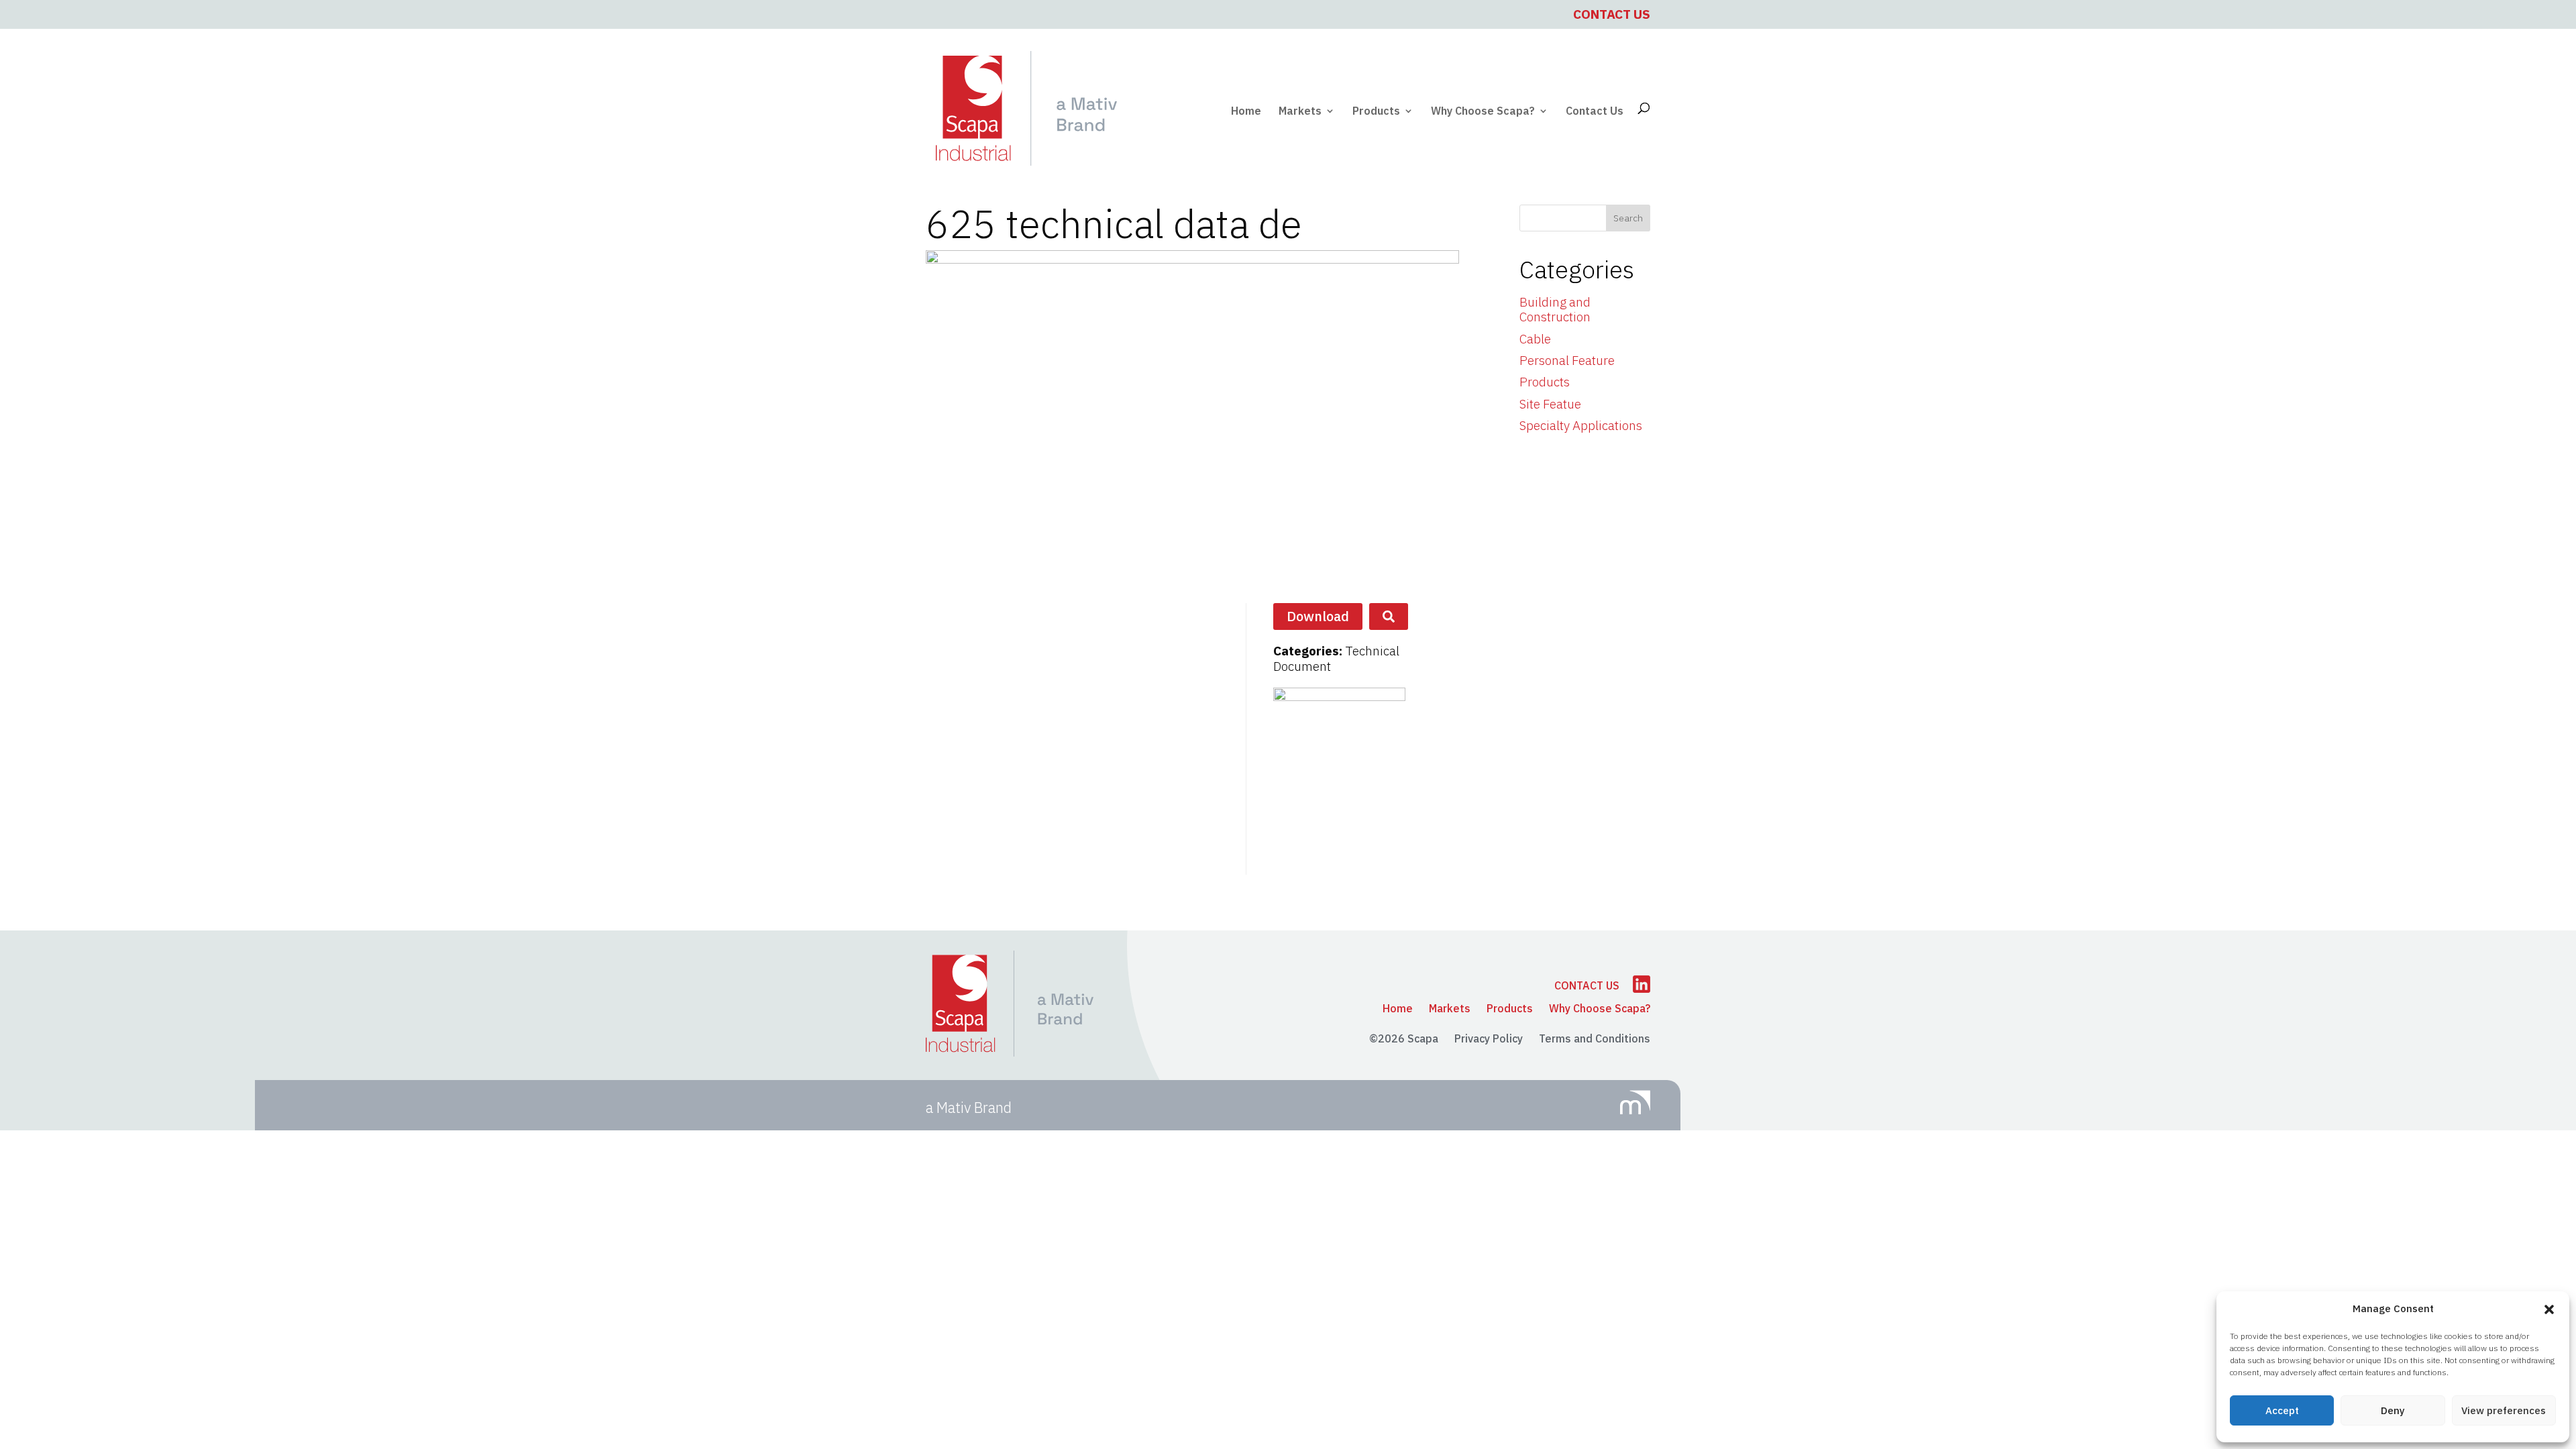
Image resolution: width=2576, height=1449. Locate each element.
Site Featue (1550, 404)
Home (1246, 112)
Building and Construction (1555, 310)
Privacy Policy (1489, 1038)
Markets (1300, 112)
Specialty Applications (1581, 425)
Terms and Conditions (1595, 1038)
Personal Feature (1567, 360)
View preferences (2504, 1410)
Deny (2393, 1410)
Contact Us (1612, 14)
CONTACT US (1587, 985)
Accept (2282, 1410)
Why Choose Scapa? (1483, 112)
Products (1376, 112)
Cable (1535, 339)
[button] (2549, 1309)
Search (1628, 218)
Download (1318, 616)
